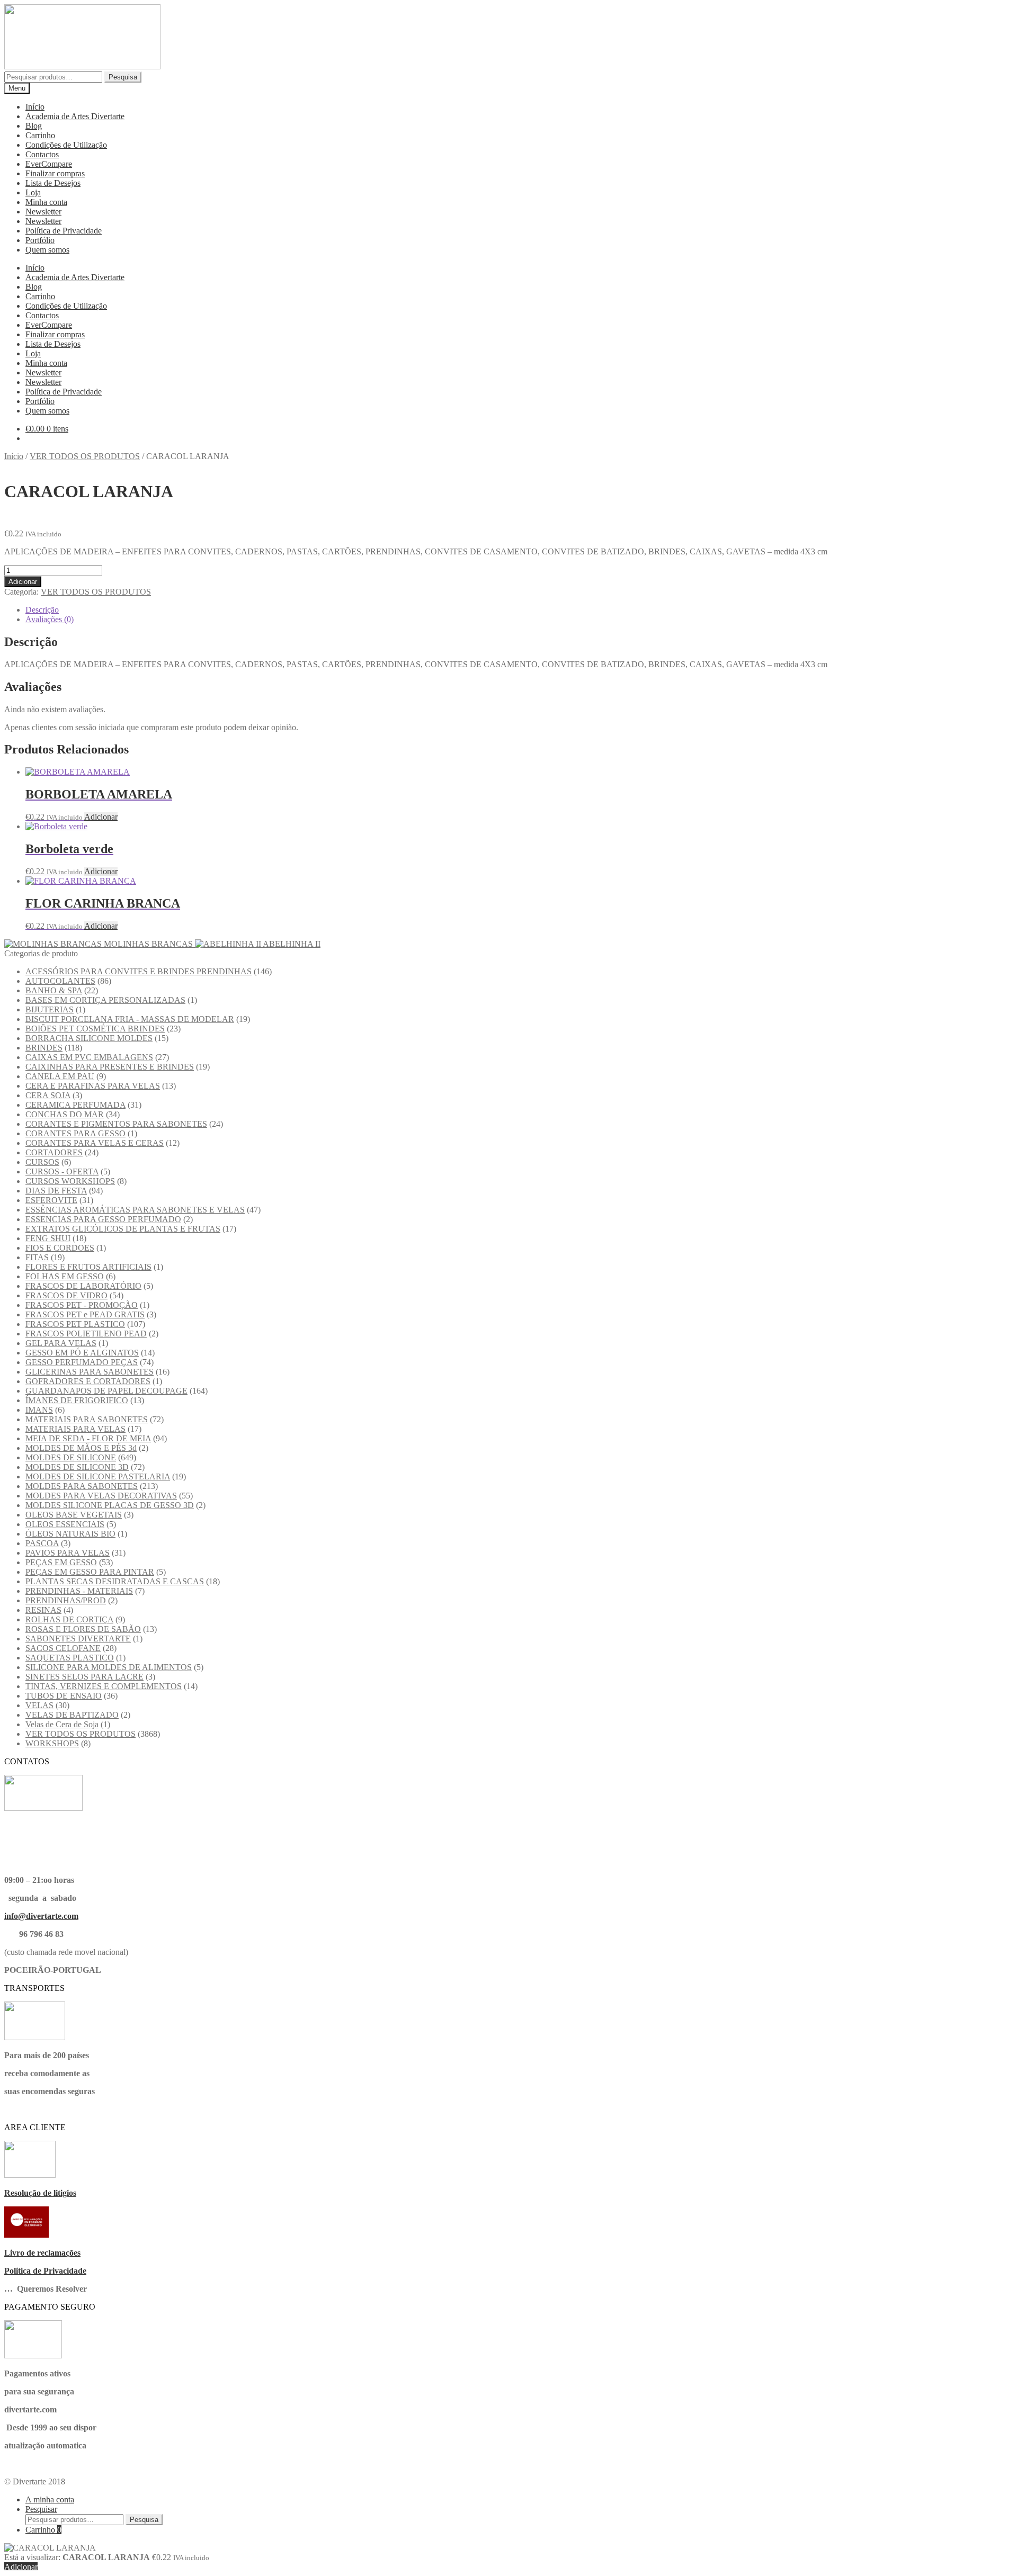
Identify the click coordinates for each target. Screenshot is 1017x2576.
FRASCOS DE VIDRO (66, 1295)
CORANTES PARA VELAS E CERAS (95, 1143)
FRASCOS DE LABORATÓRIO (83, 1286)
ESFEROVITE (51, 1200)
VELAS (39, 1705)
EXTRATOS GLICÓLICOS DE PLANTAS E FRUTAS (123, 1229)
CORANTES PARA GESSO (75, 1133)
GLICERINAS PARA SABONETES (90, 1372)
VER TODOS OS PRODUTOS (85, 456)
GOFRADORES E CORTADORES (88, 1381)
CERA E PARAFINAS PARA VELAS (93, 1086)
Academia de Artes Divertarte (75, 116)
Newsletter (43, 212)
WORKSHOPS (52, 1743)
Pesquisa (123, 77)
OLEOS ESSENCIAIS (65, 1524)
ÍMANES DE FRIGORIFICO (77, 1400)
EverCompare (49, 164)
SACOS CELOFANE (63, 1648)
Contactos (42, 154)
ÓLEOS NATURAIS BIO (70, 1534)
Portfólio (40, 240)
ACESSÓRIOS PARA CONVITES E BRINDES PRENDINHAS (139, 971)
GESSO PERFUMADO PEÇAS (82, 1362)
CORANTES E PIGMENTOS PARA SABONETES (116, 1124)
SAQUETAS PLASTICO (70, 1658)
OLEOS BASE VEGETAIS (74, 1515)
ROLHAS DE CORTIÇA (69, 1619)
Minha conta (46, 202)
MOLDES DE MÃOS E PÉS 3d (81, 1448)
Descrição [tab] (42, 610)
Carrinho (40, 135)
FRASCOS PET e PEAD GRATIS (85, 1314)
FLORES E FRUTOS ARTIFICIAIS (88, 1267)
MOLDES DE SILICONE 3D (77, 1467)
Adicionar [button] (101, 817)
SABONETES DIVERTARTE (78, 1639)
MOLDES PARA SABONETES (82, 1486)
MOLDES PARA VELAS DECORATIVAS (101, 1496)
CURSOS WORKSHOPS (70, 1181)
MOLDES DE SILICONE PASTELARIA (98, 1477)
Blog (34, 126)
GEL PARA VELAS (61, 1343)
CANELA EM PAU (60, 1076)
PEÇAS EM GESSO (61, 1562)
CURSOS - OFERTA (62, 1172)
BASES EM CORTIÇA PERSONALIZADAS (105, 1000)
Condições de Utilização (66, 145)
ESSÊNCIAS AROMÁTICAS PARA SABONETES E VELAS (135, 1210)
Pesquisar (41, 2509)
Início (35, 107)
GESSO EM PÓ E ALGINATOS (82, 1353)
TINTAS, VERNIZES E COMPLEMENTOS (104, 1686)
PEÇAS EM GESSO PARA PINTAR (90, 1572)
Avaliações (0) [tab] (50, 619)
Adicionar (23, 582)
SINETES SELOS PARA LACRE (84, 1677)
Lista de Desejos (53, 183)
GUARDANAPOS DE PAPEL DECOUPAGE (106, 1391)
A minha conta (50, 2499)
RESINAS (43, 1610)
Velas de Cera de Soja (62, 1724)
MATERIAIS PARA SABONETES (87, 1419)
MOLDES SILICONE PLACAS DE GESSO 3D (110, 1505)
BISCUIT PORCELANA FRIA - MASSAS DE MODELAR (130, 1019)
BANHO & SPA (54, 990)
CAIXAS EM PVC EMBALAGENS (89, 1057)
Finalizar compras (55, 173)
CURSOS (42, 1162)
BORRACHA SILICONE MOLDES (89, 1038)
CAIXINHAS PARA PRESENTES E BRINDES (110, 1067)
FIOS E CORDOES (60, 1248)
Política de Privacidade (64, 231)
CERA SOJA (48, 1095)
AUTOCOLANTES (60, 981)
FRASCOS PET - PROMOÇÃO (82, 1305)
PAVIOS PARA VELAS (68, 1553)
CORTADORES (54, 1152)
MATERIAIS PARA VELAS (75, 1429)
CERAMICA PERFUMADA (75, 1105)
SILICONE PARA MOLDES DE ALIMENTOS (109, 1667)
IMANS (39, 1410)
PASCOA (42, 1543)
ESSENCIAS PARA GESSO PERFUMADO (103, 1219)
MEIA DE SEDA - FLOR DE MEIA (88, 1438)
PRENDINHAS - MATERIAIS (79, 1591)
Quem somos (47, 250)
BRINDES (44, 1048)
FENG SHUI (48, 1238)
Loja (33, 192)
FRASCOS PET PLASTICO (75, 1324)
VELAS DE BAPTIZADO (72, 1715)
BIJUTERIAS (50, 1009)
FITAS (37, 1257)
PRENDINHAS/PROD (66, 1600)
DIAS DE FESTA (56, 1191)
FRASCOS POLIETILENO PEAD (86, 1334)
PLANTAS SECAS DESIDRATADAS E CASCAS (115, 1581)
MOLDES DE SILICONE (71, 1457)
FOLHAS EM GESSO (65, 1276)
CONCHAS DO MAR (65, 1114)
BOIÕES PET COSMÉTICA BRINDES (95, 1029)
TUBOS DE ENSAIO (64, 1696)
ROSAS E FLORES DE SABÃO (83, 1629)
